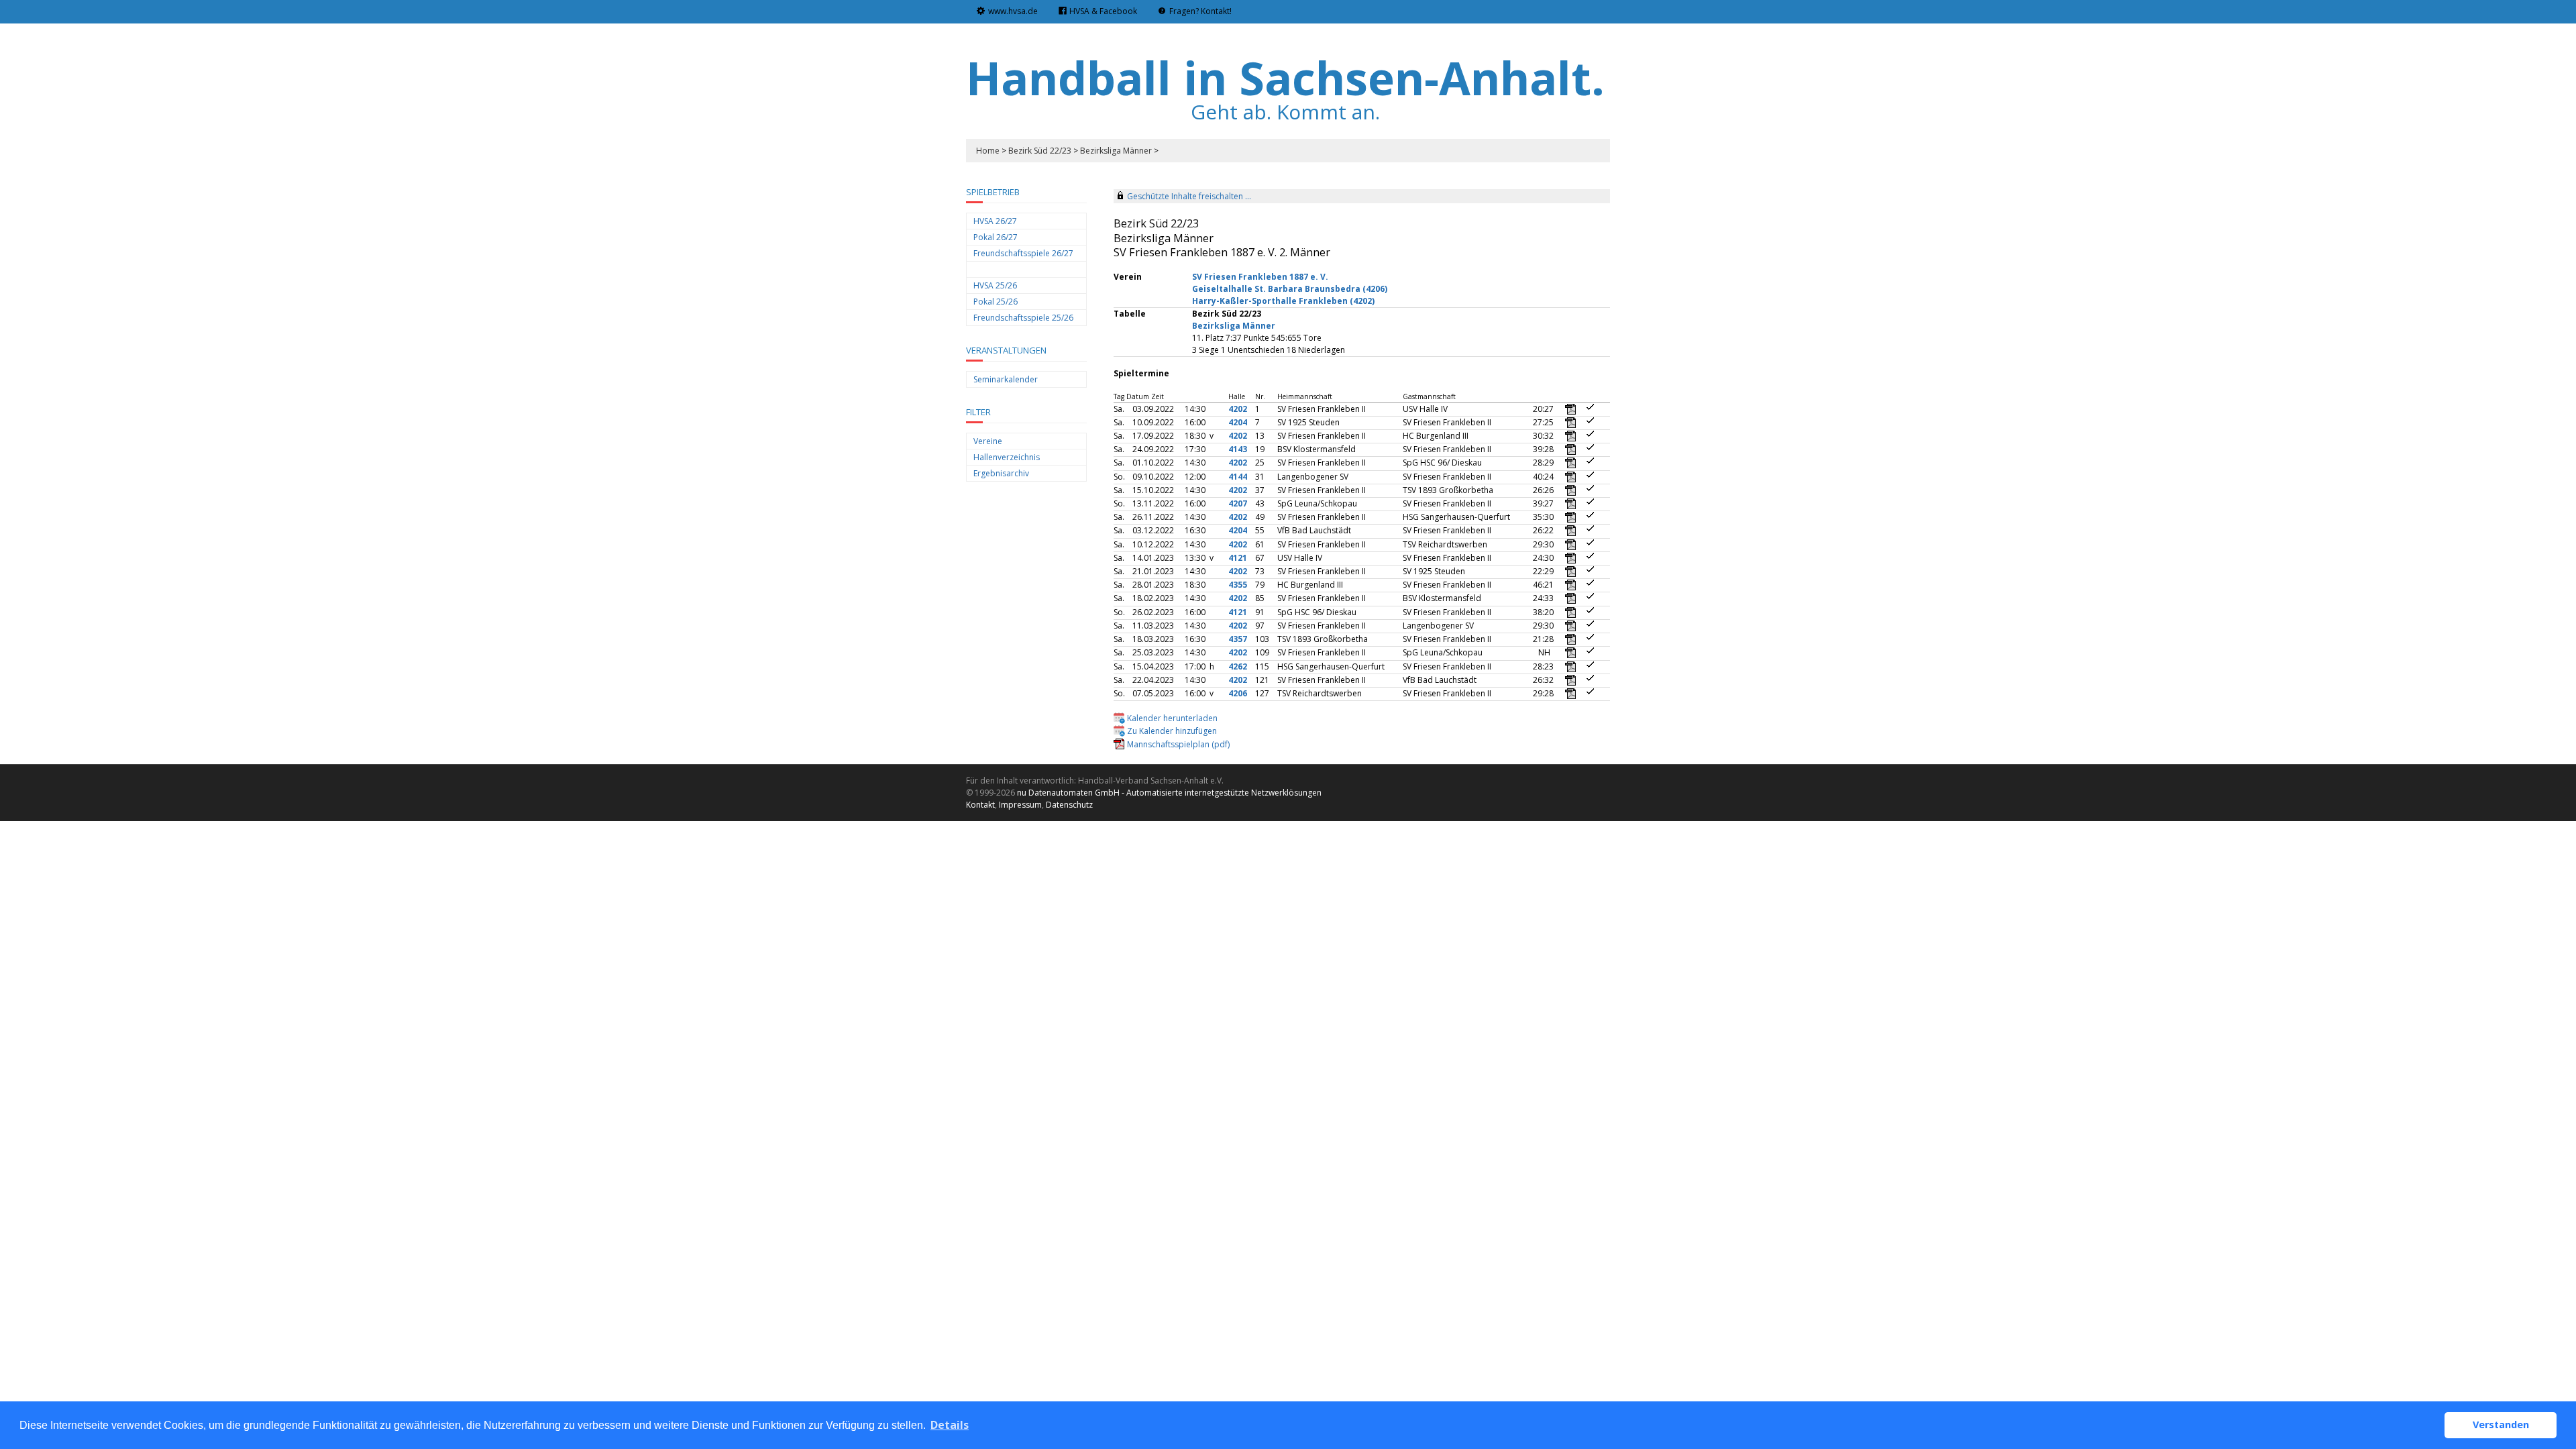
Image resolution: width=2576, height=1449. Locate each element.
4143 (1238, 449)
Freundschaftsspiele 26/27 (1023, 253)
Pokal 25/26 (996, 302)
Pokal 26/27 (996, 237)
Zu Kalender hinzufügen (1172, 731)
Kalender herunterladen (1172, 718)
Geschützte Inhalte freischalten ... (1189, 196)
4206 (1238, 693)
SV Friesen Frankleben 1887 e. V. (1260, 277)
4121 (1238, 558)
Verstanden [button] (2501, 1425)
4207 (1238, 503)
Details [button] (950, 1425)
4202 (1238, 409)
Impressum (1020, 805)
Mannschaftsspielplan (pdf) (1178, 744)
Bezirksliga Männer (1116, 151)
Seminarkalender (1006, 379)
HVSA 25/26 (995, 285)
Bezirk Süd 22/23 (1040, 151)
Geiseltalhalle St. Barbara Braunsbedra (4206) (1290, 289)
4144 (1238, 477)
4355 (1238, 585)
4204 (1238, 422)
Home (988, 151)
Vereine (988, 441)
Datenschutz (1069, 805)
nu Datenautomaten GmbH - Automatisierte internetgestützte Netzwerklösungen (1169, 793)
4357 (1238, 639)
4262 (1238, 666)
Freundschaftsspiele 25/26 (1023, 318)
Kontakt (980, 805)
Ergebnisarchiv (1001, 473)
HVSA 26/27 (995, 221)
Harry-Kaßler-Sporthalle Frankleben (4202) (1283, 301)
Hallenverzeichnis (1007, 457)
